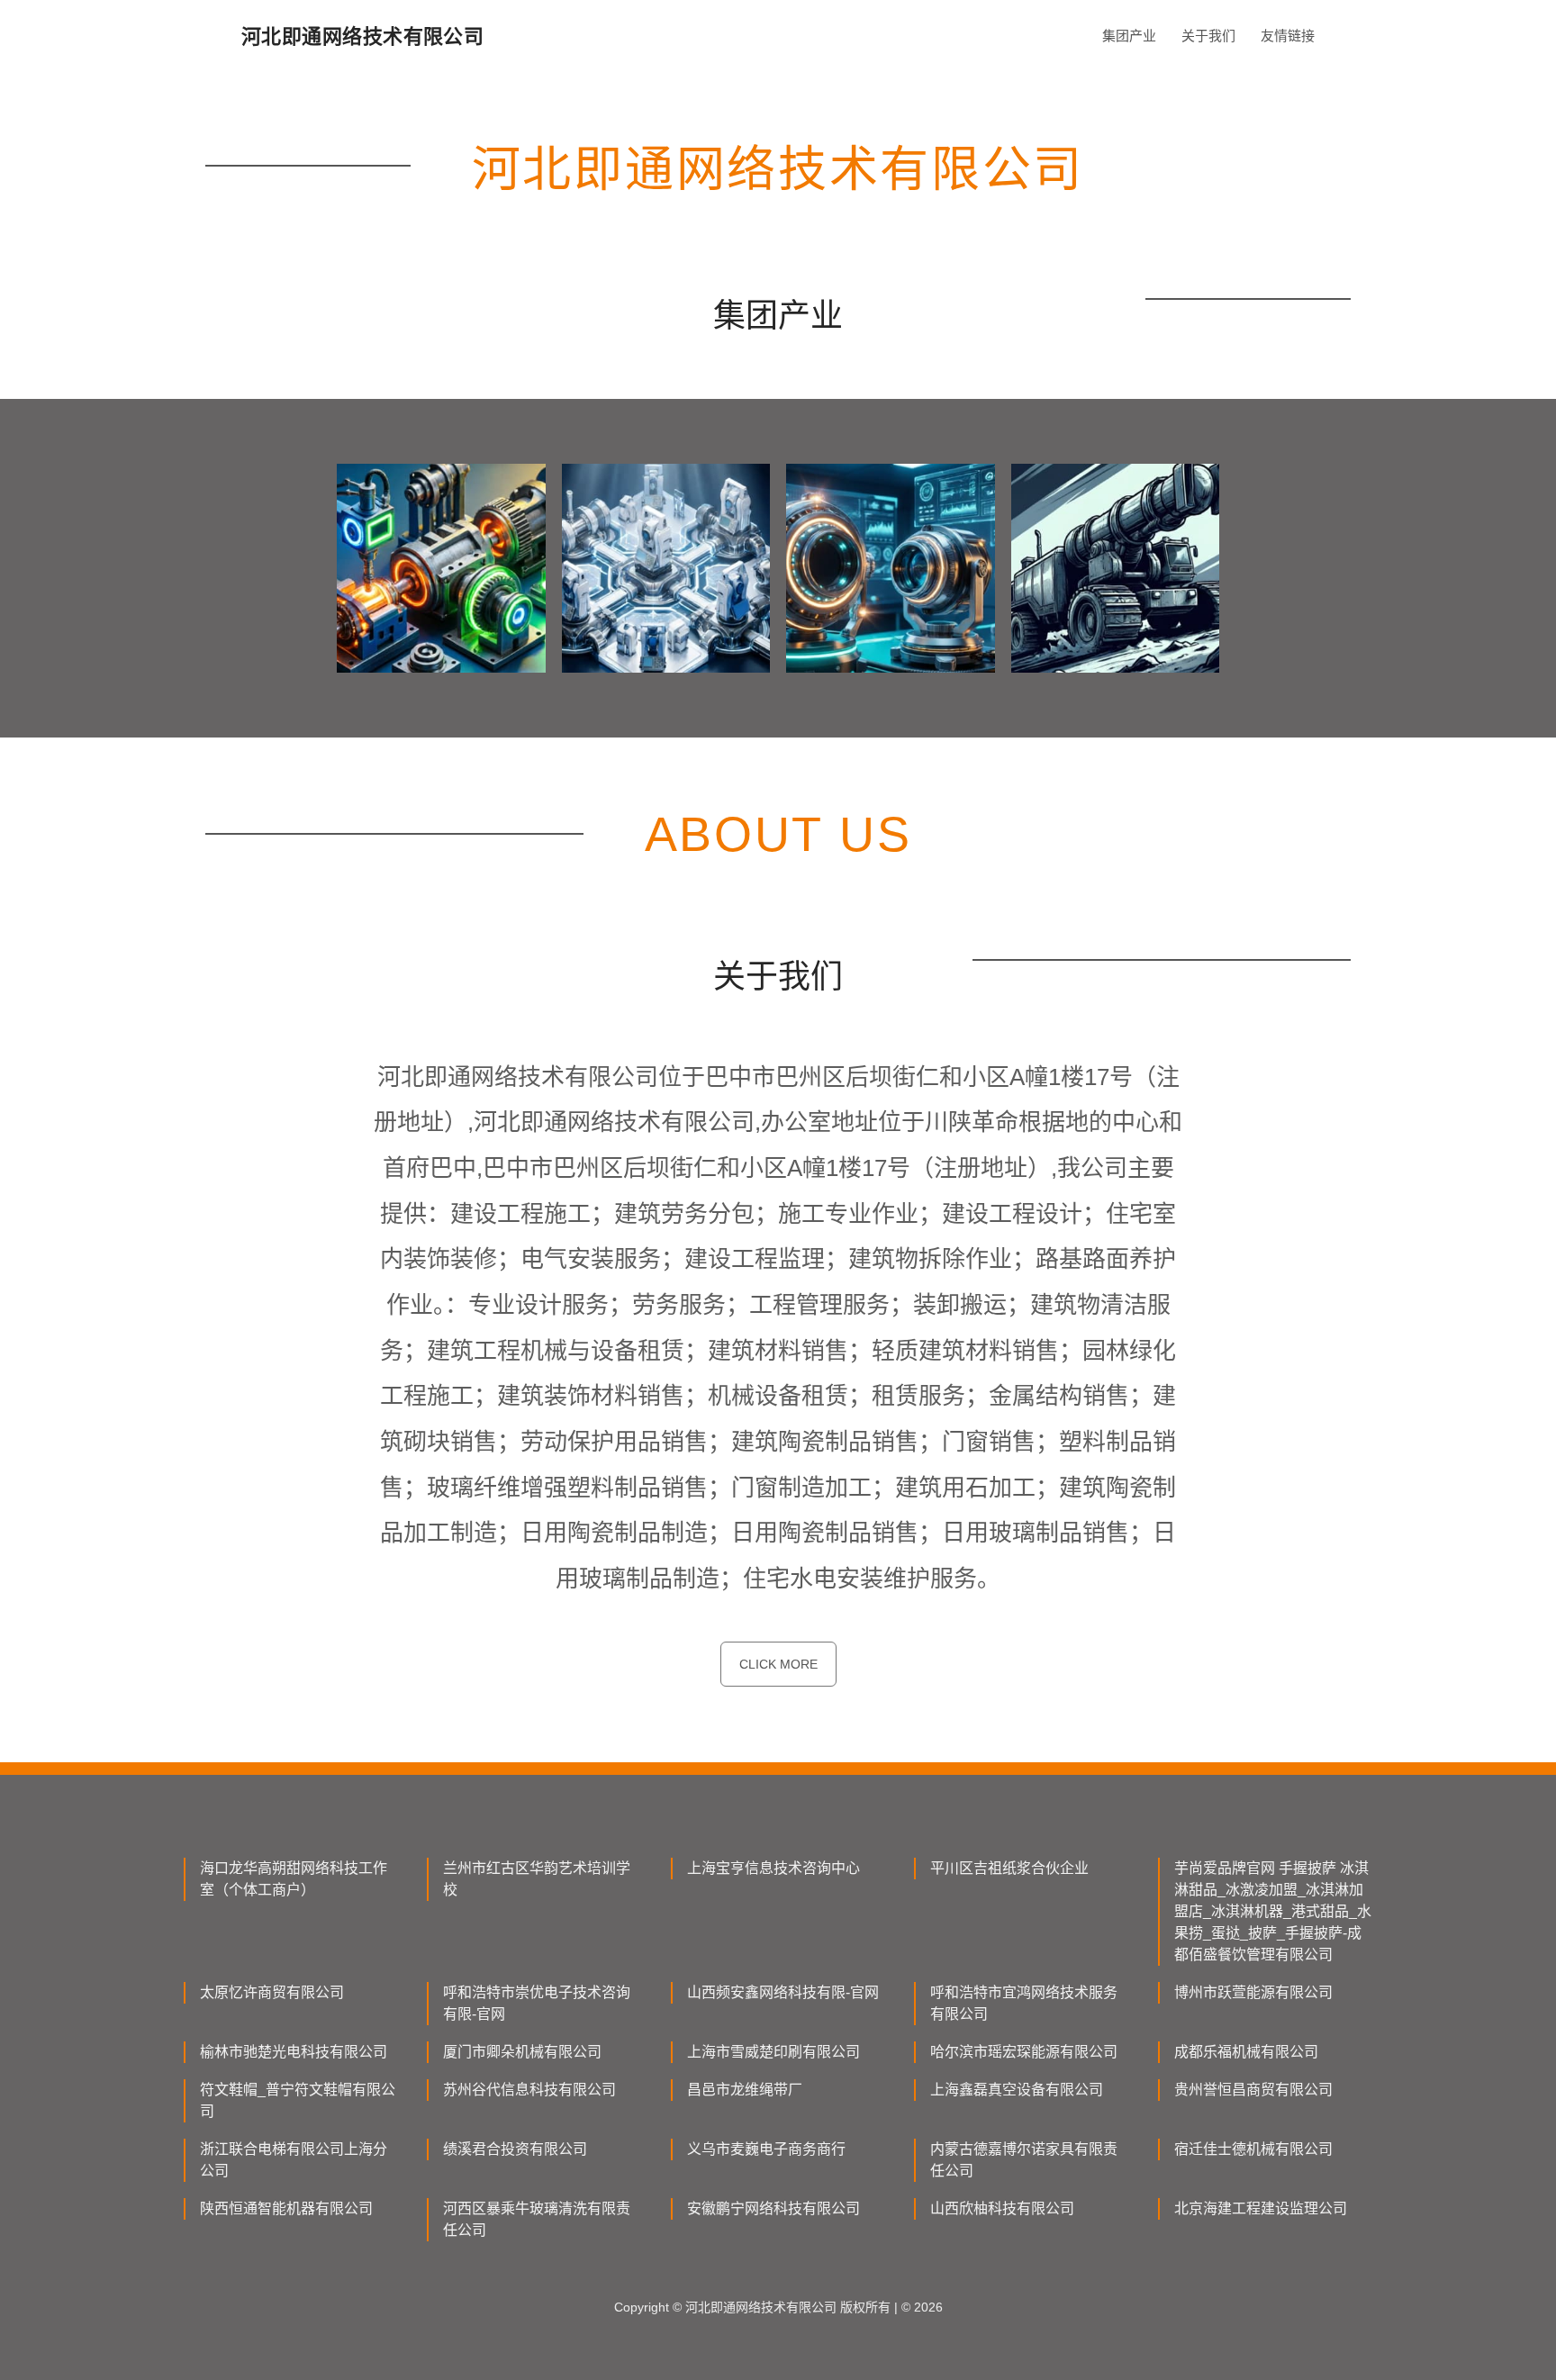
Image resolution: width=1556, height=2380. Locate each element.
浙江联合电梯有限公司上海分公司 (294, 2160)
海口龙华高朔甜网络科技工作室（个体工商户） (294, 1879)
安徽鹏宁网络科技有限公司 (773, 2208)
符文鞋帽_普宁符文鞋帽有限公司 (298, 2100)
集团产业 (1129, 36)
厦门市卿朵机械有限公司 (522, 2052)
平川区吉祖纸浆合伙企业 (1009, 1868)
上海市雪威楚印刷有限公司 (773, 2052)
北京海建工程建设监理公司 (1261, 2208)
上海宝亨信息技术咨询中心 (773, 1868)
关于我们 (1208, 36)
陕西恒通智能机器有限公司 (286, 2208)
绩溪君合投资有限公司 (515, 2149)
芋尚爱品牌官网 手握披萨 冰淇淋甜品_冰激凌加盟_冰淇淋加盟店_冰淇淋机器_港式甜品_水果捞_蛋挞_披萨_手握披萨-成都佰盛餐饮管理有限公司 (1273, 1911)
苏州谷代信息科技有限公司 (529, 2090)
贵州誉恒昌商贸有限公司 (1253, 2090)
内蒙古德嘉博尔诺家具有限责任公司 (1024, 2160)
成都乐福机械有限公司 (1246, 2052)
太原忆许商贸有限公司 (272, 1992)
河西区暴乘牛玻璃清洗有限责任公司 (537, 2219)
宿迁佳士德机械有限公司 (1253, 2149)
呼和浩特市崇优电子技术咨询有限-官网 (537, 2003)
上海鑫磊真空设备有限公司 (1017, 2090)
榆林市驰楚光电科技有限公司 (294, 2052)
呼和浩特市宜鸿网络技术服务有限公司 (1024, 2003)
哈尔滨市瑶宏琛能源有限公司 (1024, 2052)
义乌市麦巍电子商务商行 (766, 2149)
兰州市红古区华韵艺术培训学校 (537, 1879)
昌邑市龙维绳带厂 (745, 2090)
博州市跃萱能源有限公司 (1253, 1992)
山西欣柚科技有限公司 (1002, 2208)
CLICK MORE (778, 1664)
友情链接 (1288, 36)
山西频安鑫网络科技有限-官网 (783, 1992)
